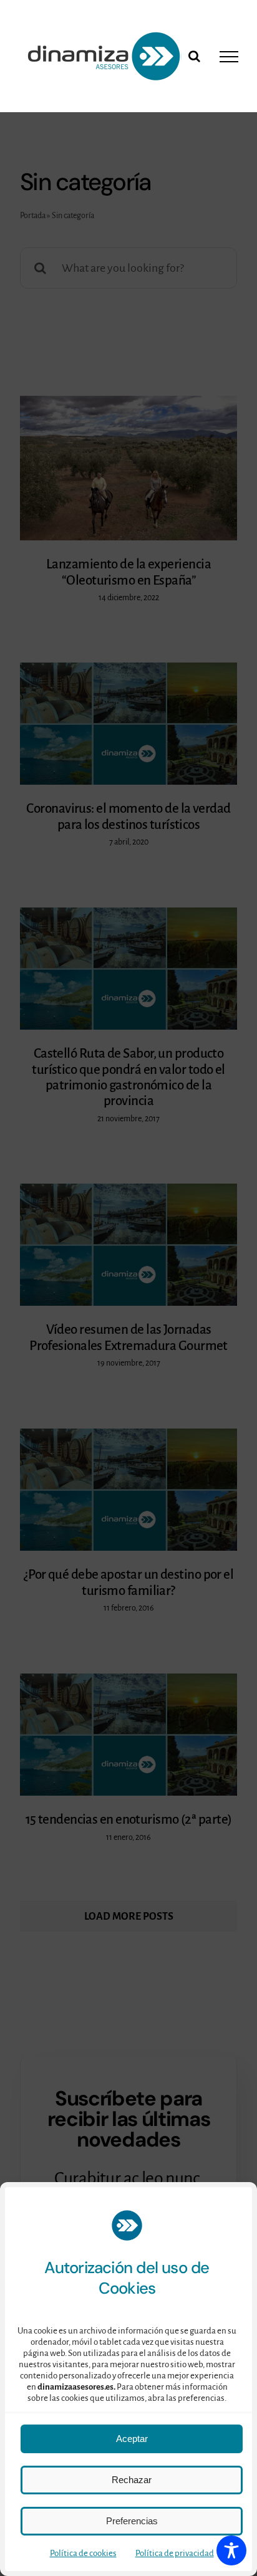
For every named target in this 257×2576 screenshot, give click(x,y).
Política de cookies (83, 2553)
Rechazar (132, 2480)
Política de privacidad (175, 2553)
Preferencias (132, 2521)
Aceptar (132, 2439)
